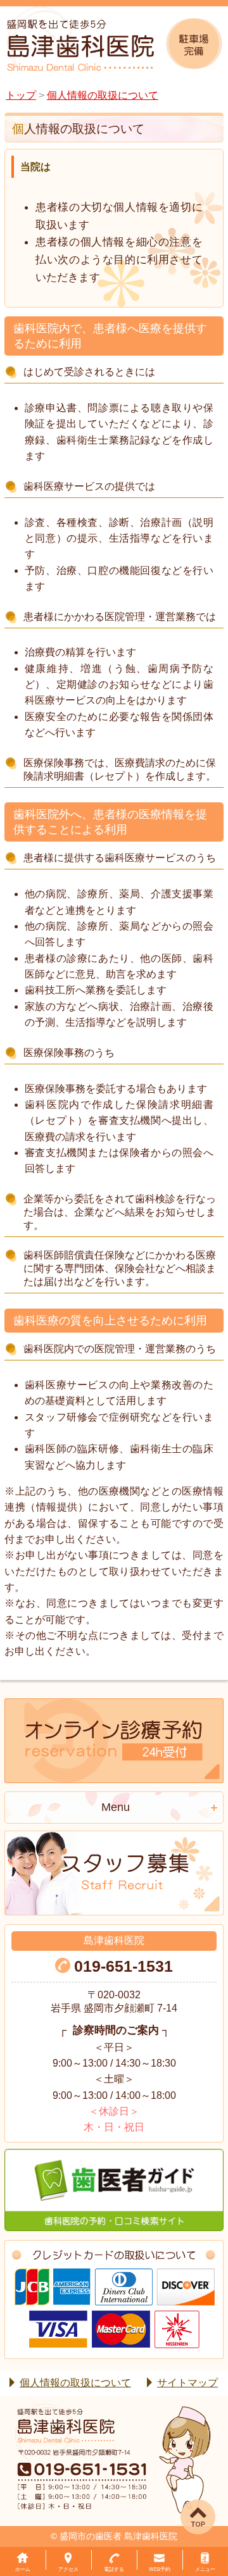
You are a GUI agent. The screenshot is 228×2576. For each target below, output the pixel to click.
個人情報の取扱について (75, 2383)
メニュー (205, 2569)
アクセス (68, 2569)
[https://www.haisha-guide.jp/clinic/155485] (114, 2190)
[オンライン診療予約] (114, 1741)
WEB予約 (160, 2569)
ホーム (23, 2569)
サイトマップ (187, 2383)
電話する (114, 2569)
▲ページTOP (184, 2503)
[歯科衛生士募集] (114, 1873)
